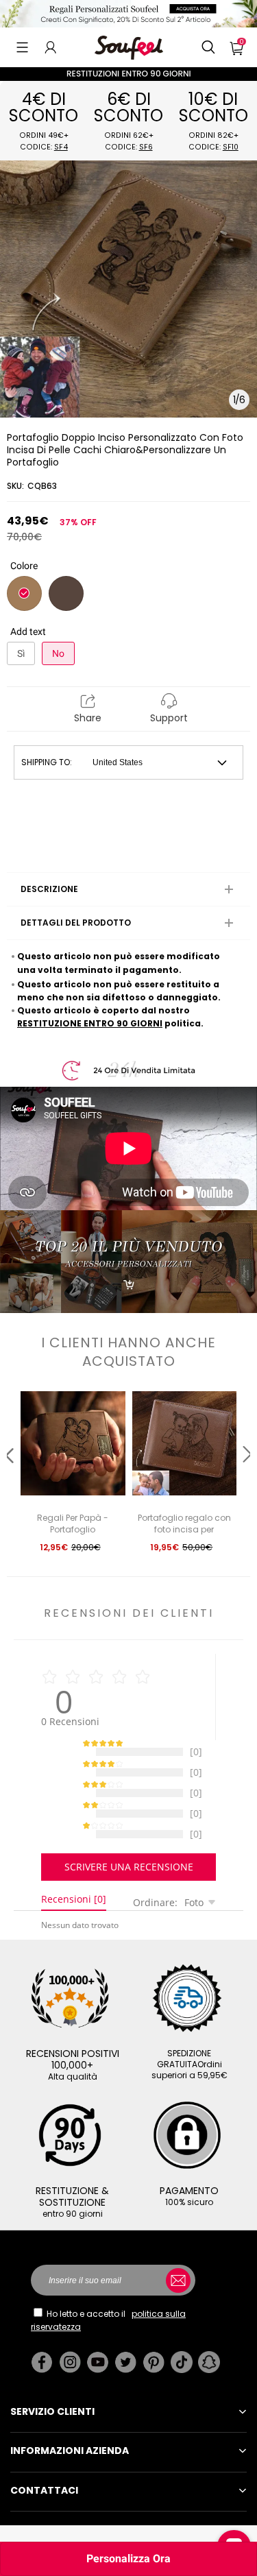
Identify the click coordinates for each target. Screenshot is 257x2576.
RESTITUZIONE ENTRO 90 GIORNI (90, 1023)
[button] (22, 47)
